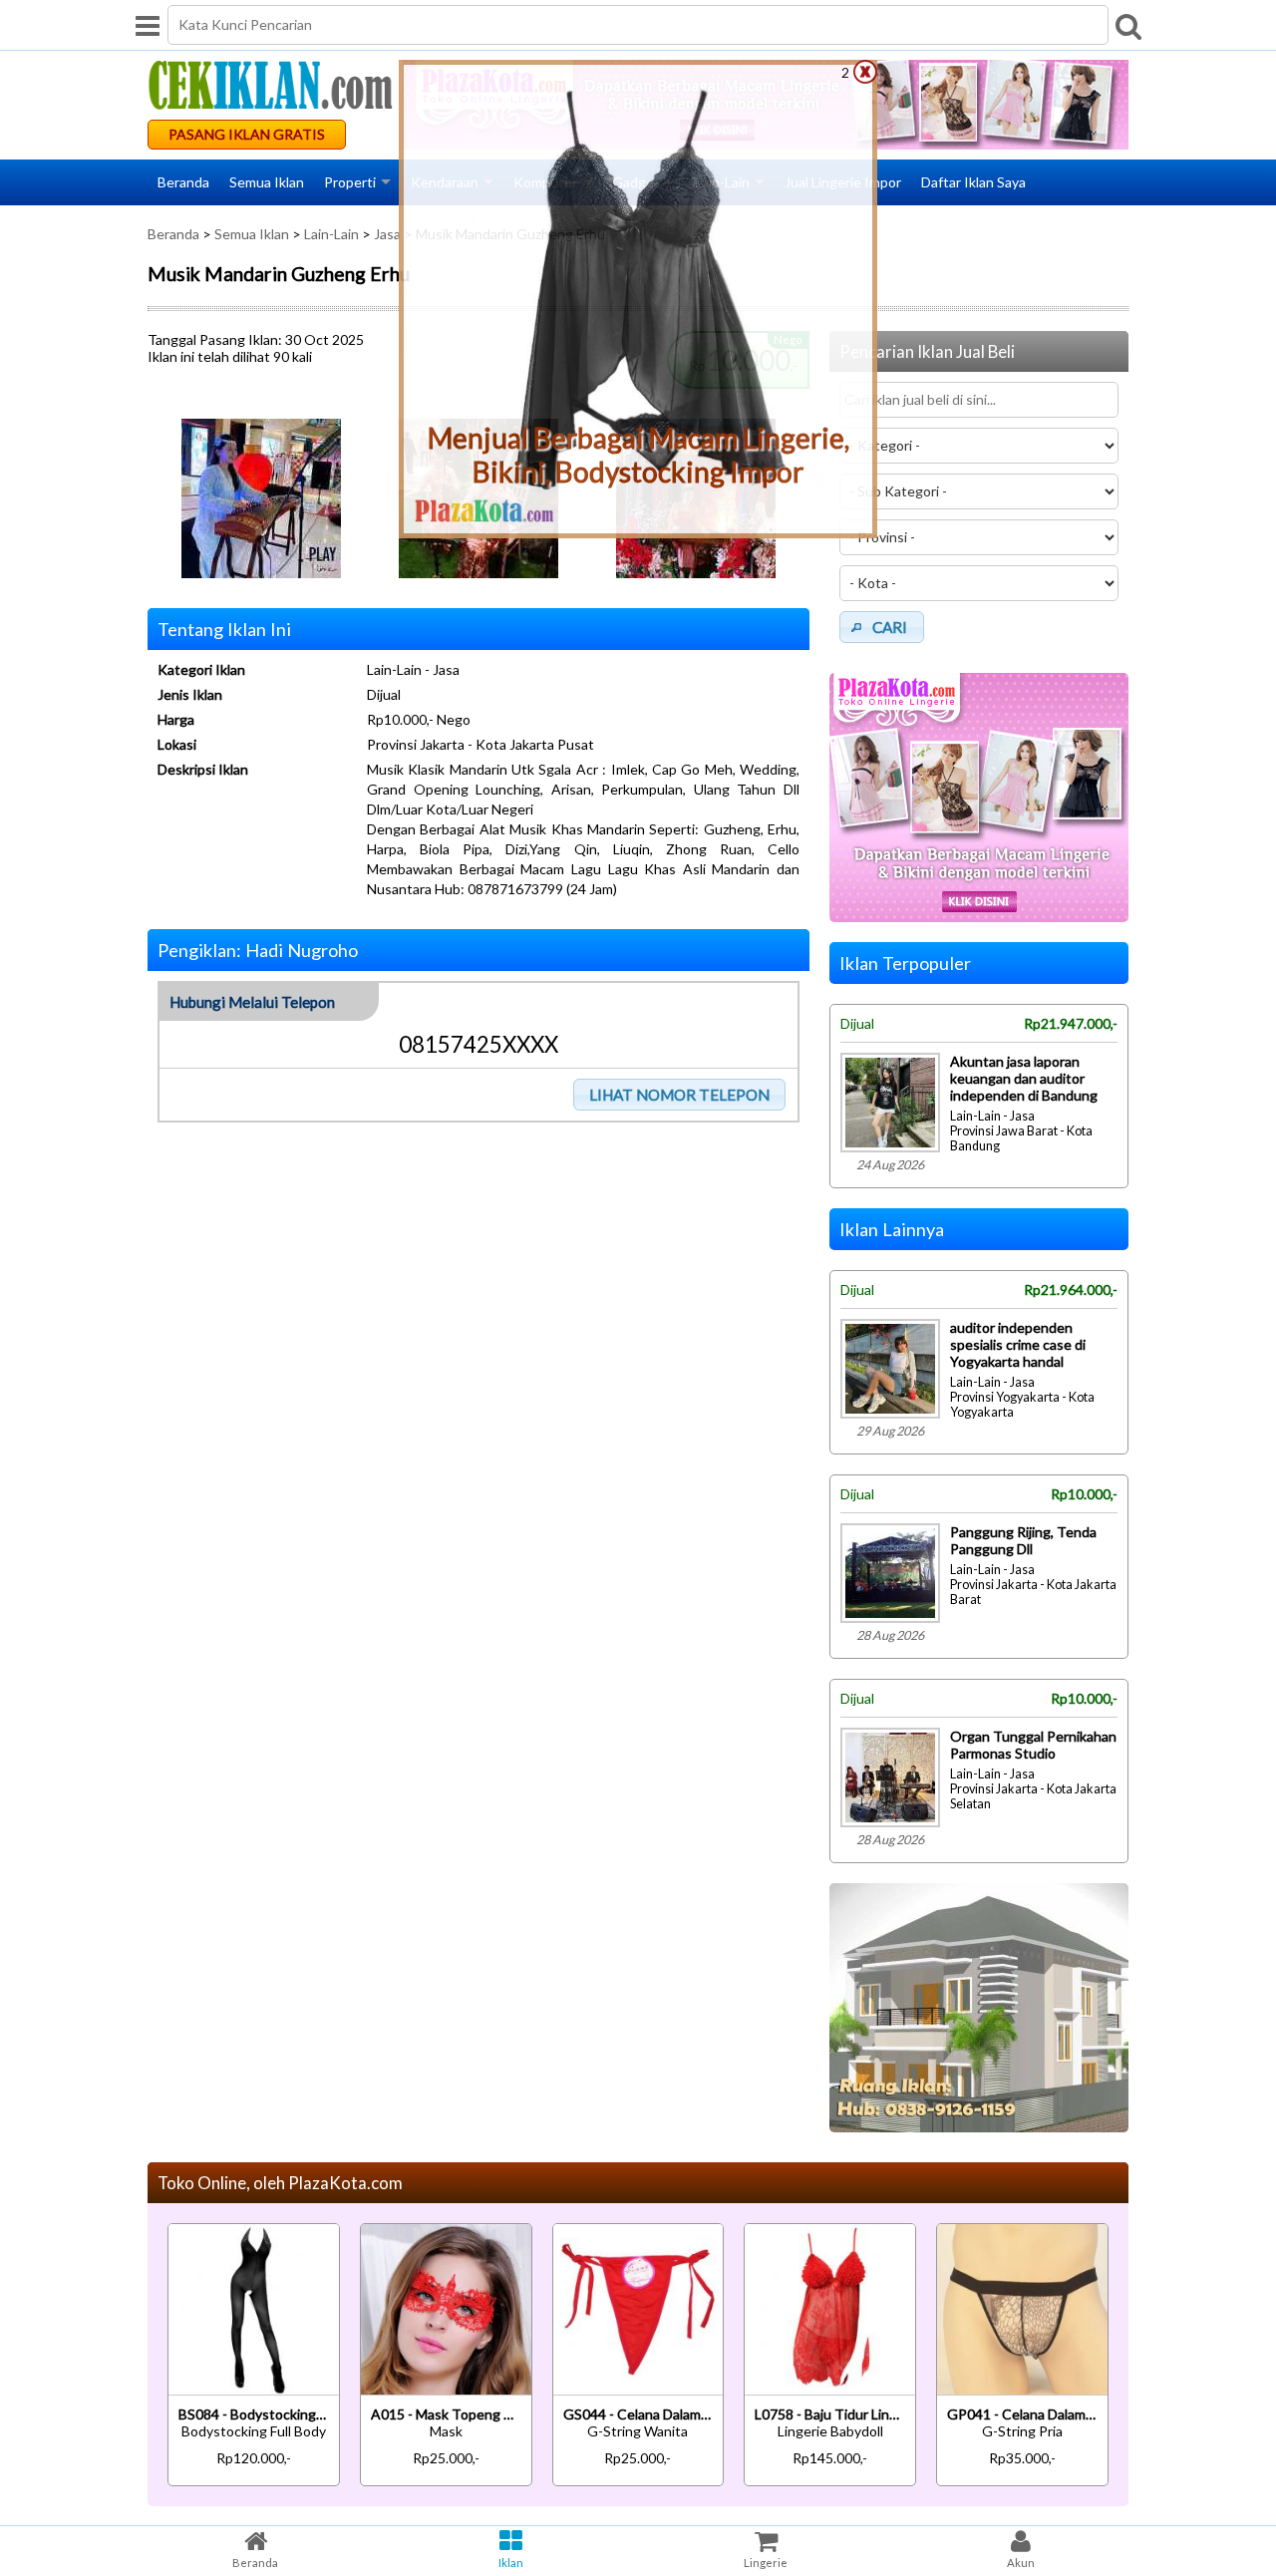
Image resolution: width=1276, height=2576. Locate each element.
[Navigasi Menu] (148, 25)
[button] (680, 1095)
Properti (350, 182)
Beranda (183, 182)
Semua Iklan (267, 182)
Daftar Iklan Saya (973, 182)
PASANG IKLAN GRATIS (247, 134)
